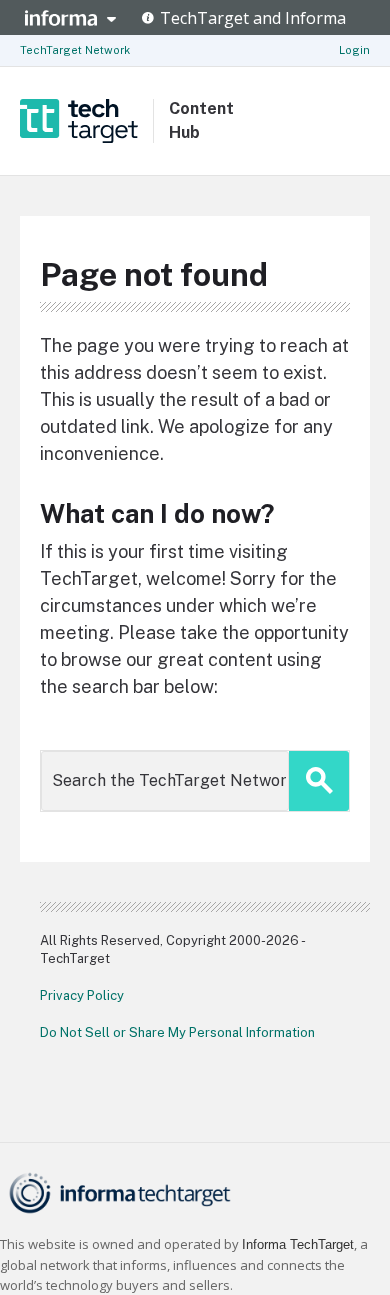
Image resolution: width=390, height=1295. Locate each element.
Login (354, 50)
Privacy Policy (82, 995)
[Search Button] (319, 781)
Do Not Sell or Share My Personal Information (177, 1032)
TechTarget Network (75, 50)
